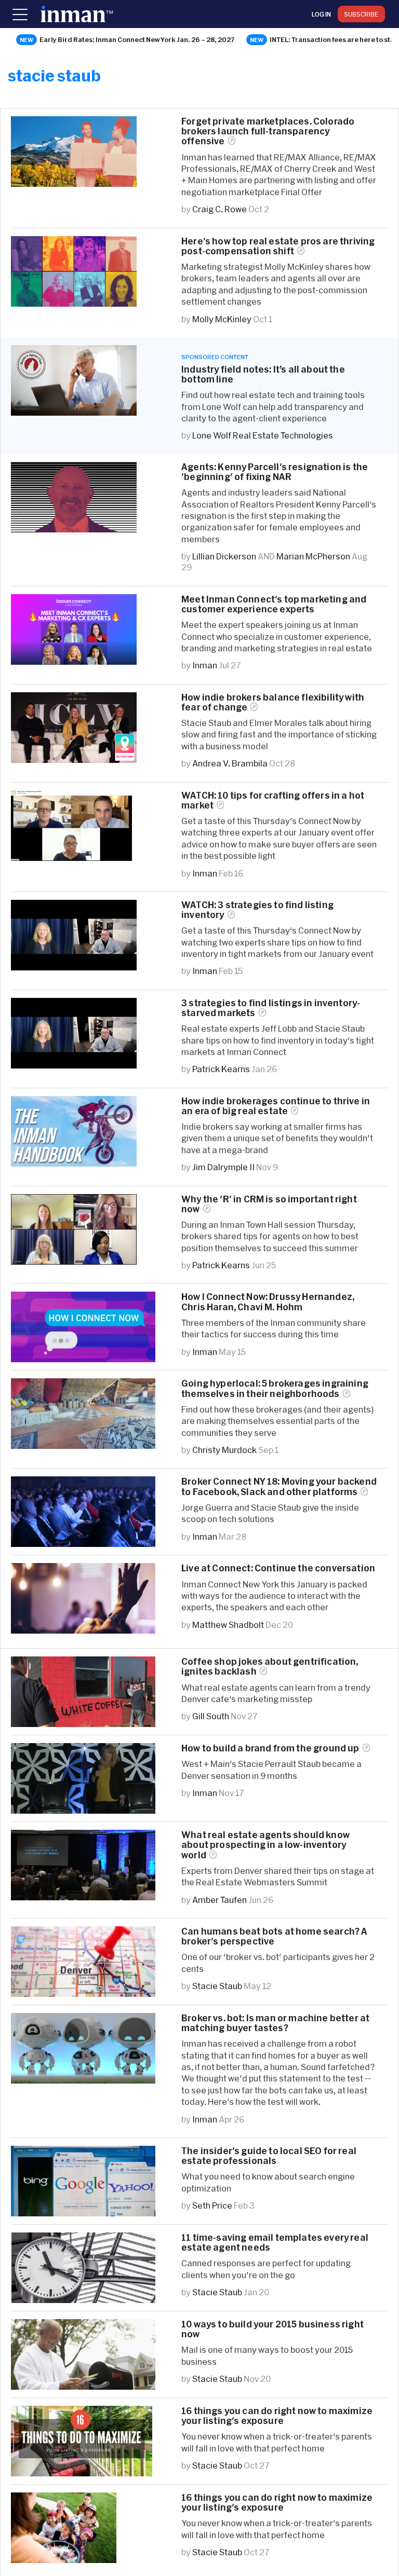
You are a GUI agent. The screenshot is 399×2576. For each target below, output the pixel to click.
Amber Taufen (220, 1900)
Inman (205, 665)
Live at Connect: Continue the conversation (278, 1568)
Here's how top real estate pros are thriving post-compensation (278, 246)
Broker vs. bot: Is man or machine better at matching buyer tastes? (275, 2023)
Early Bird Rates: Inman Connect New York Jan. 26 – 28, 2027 (137, 39)
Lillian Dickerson (224, 556)
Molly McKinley (222, 319)
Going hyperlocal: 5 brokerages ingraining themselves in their (275, 1388)
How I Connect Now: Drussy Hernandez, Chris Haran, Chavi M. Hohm (268, 1301)
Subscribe (361, 14)
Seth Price (212, 2205)
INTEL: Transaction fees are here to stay (334, 39)
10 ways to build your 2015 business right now (272, 2329)
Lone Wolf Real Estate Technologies (263, 435)
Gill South (211, 1716)
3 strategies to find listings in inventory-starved (271, 1008)
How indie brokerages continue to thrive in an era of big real (276, 1106)
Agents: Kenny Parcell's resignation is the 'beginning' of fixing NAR (275, 472)
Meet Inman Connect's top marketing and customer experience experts (274, 604)
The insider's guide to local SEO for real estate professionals (269, 2156)
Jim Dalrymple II (223, 1167)
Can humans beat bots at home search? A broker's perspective (274, 1936)
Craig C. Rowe (220, 209)
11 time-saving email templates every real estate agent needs (275, 2242)
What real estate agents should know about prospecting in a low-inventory (265, 1845)
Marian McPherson (313, 556)
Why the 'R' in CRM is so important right (269, 1204)
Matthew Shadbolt (228, 1625)
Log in (321, 14)
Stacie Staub (217, 1986)
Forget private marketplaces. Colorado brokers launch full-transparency (268, 131)
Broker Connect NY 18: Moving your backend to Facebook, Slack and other (279, 1486)
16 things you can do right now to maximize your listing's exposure (277, 2416)
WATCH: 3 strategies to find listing (257, 910)
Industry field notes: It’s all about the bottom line (263, 374)
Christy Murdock (224, 1450)
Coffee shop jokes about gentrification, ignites (270, 1666)
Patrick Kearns (221, 1069)
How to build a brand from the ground (270, 1748)
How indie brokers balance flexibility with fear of (273, 702)
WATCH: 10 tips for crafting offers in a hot (273, 800)
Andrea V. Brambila (230, 763)
